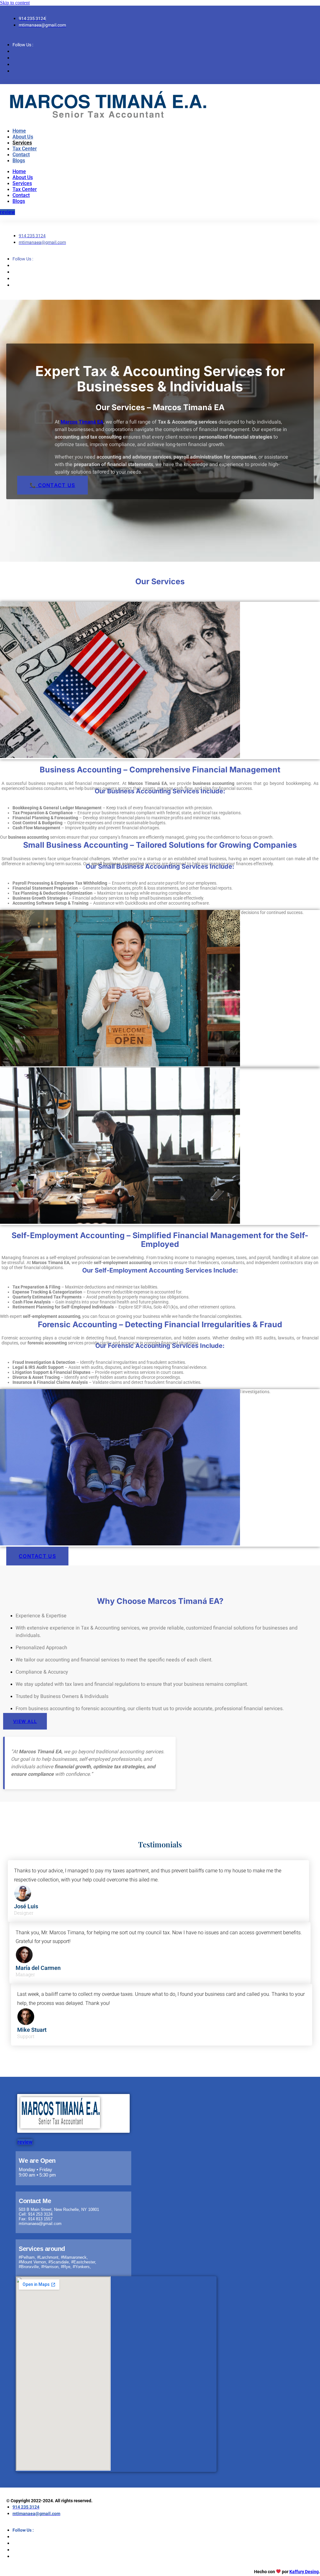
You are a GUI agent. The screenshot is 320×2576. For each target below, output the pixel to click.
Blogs (19, 161)
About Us (23, 137)
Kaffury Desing (304, 2572)
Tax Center (25, 149)
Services (22, 143)
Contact (21, 155)
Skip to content (15, 3)
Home (19, 131)
